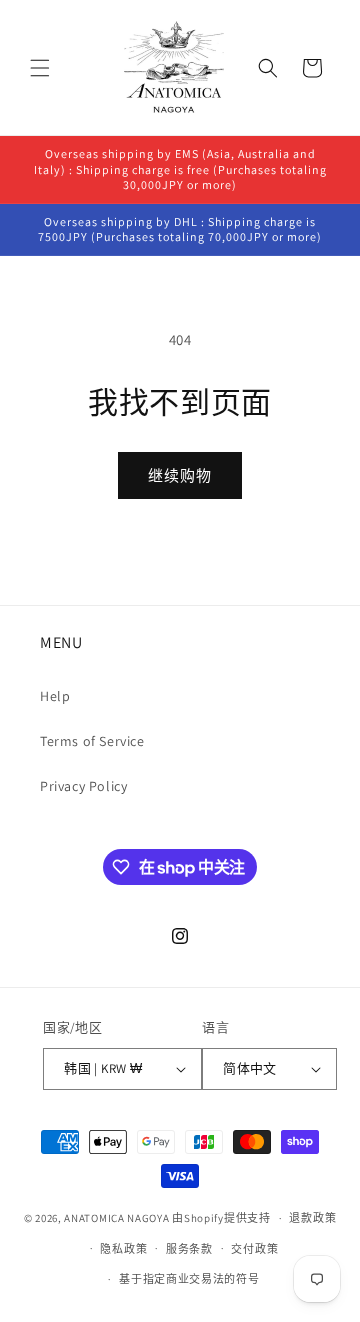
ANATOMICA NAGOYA (116, 1218)
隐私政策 (123, 1249)
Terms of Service (92, 741)
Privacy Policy (83, 786)
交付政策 (254, 1249)
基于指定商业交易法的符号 (189, 1279)
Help (55, 696)
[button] (40, 68)
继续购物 (180, 475)
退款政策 (312, 1218)
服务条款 (189, 1249)
